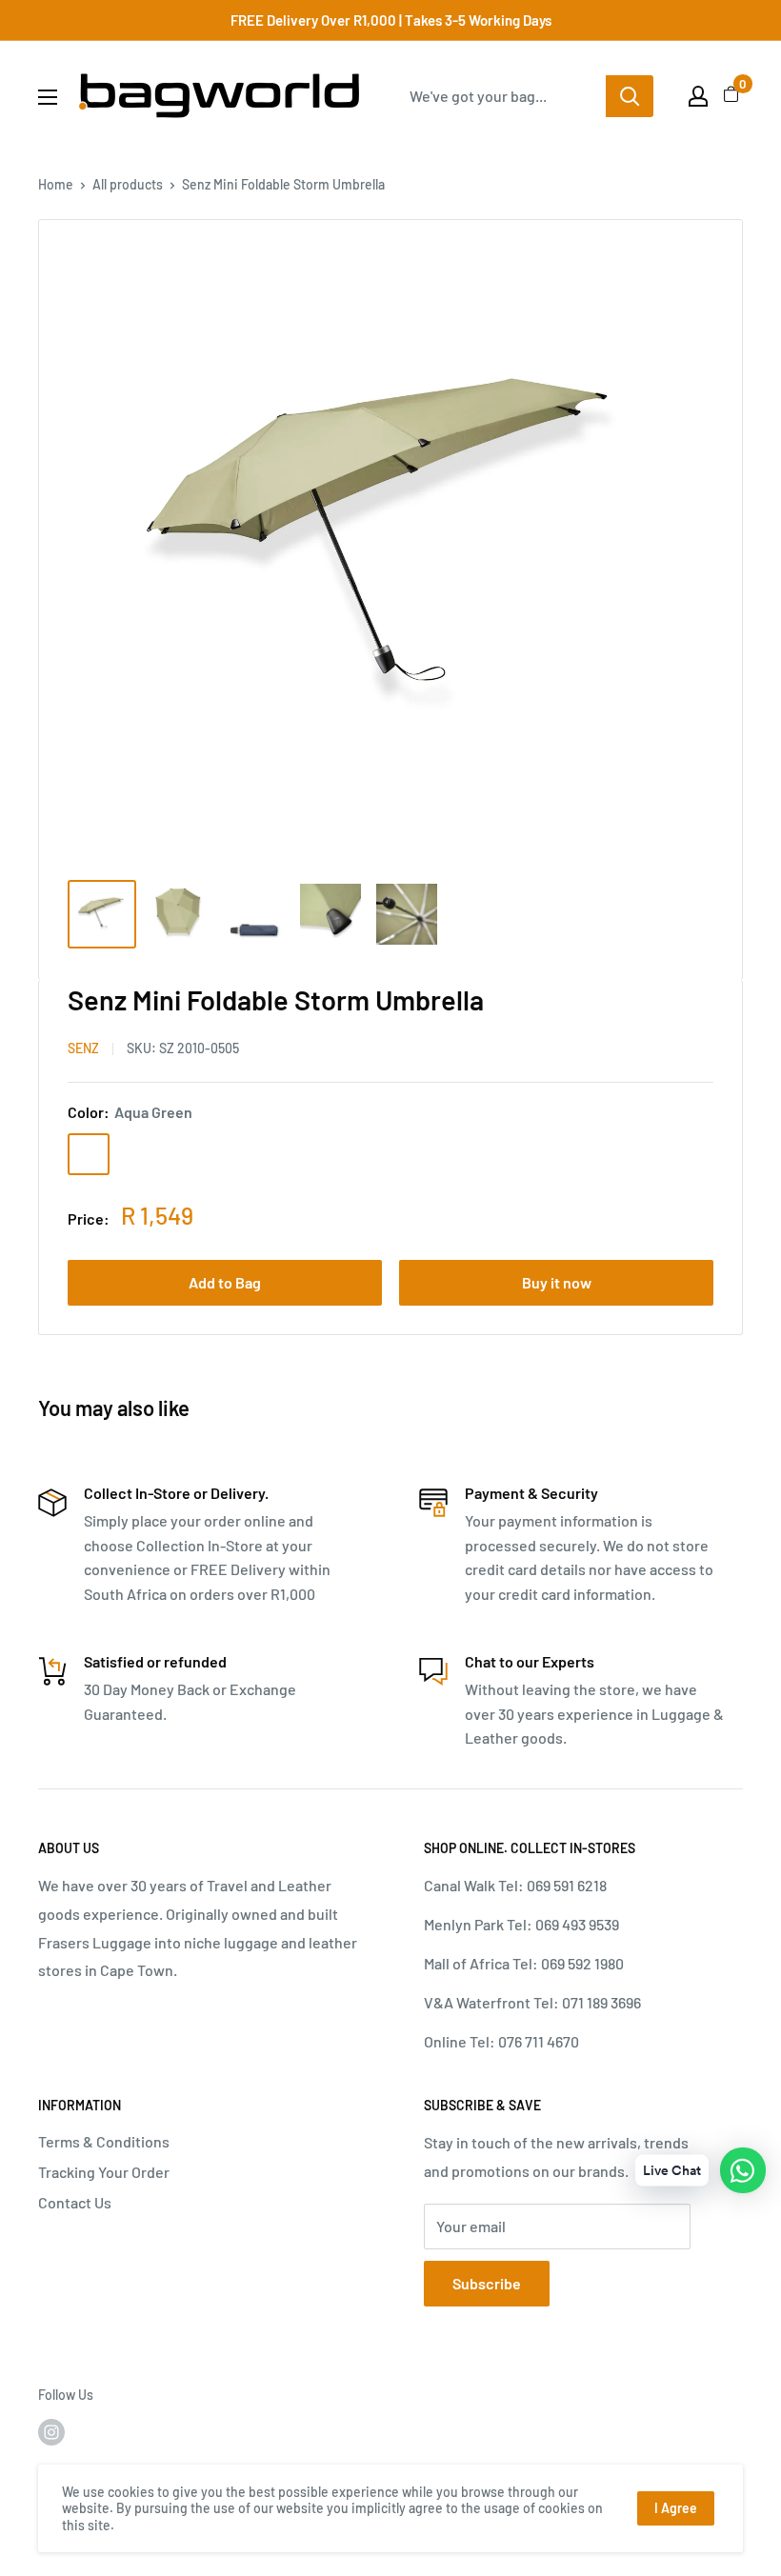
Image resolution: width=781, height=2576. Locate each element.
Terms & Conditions (104, 2141)
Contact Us (75, 2202)
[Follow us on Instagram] (51, 2432)
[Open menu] (48, 97)
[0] (732, 96)
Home (56, 184)
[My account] (698, 96)
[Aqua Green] (89, 1154)
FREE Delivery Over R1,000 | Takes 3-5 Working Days (391, 20)
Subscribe (487, 2283)
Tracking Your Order (104, 2172)
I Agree (676, 2508)
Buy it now (557, 1282)
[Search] (630, 96)
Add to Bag (225, 1282)
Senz (83, 1048)
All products (128, 184)
